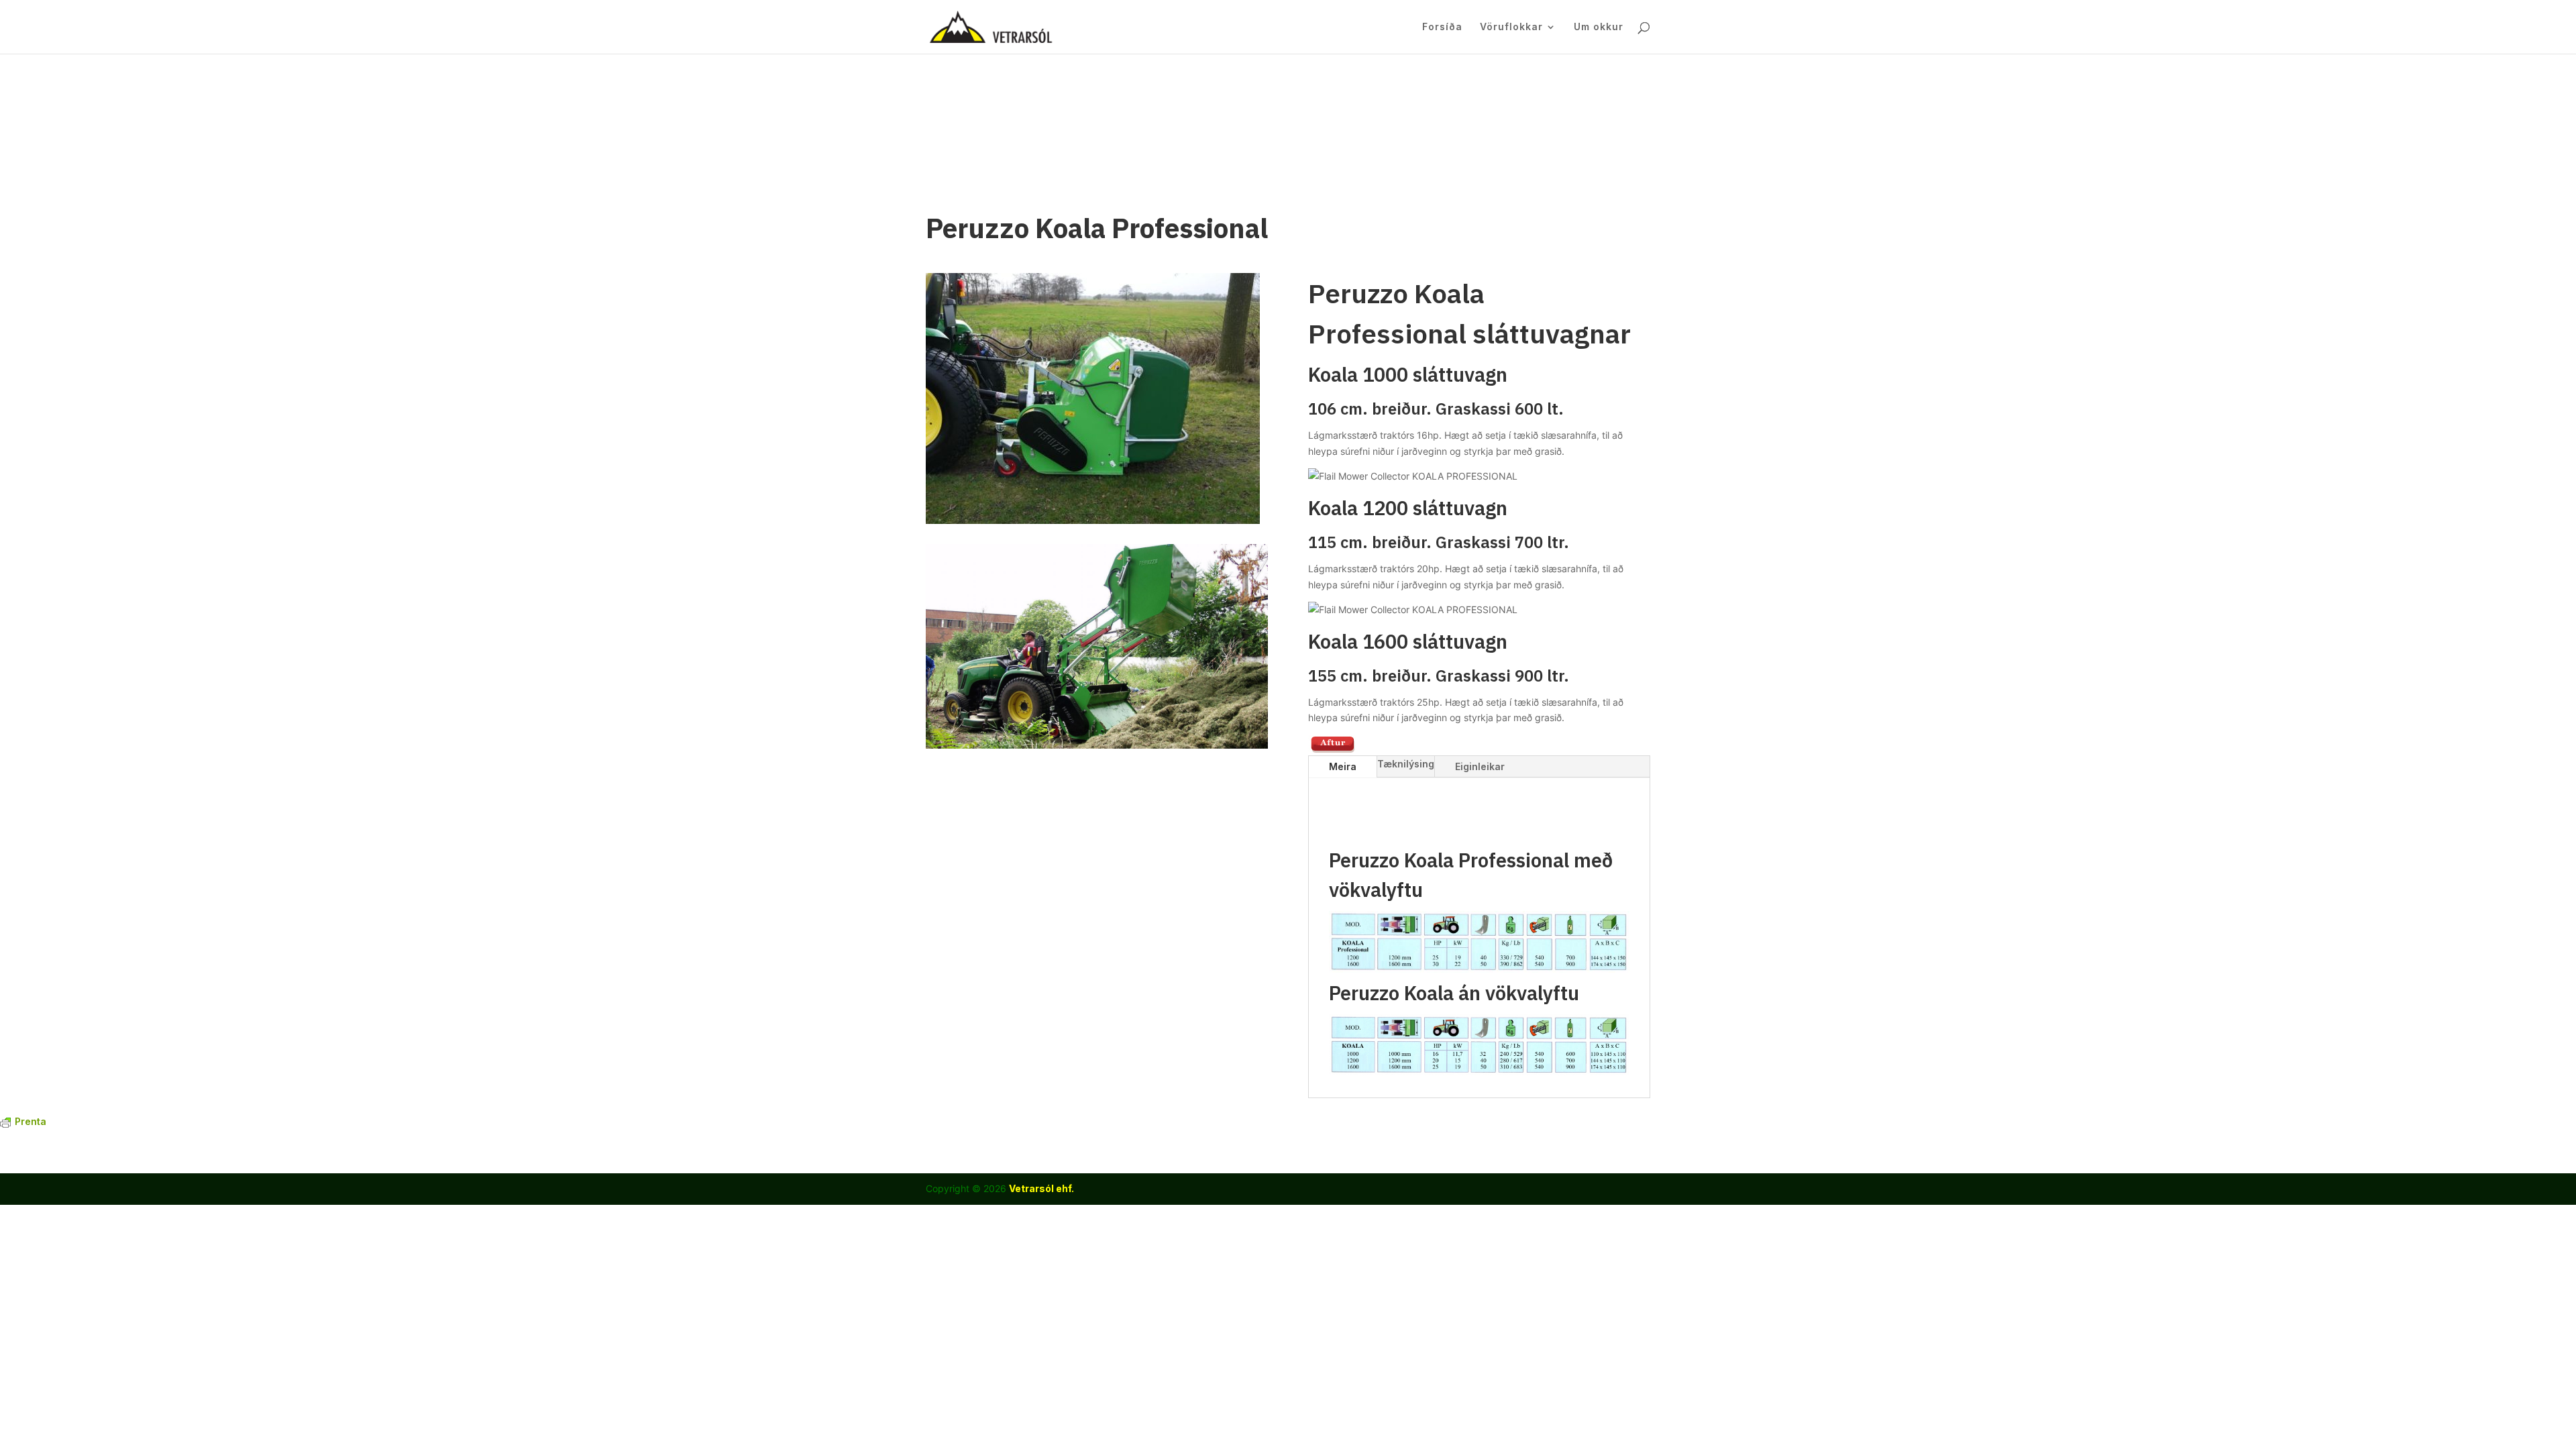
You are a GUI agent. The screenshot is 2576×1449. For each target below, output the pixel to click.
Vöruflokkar (1511, 27)
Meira (1343, 766)
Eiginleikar (1480, 766)
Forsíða (1442, 27)
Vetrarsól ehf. (1041, 1188)
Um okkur (1599, 27)
